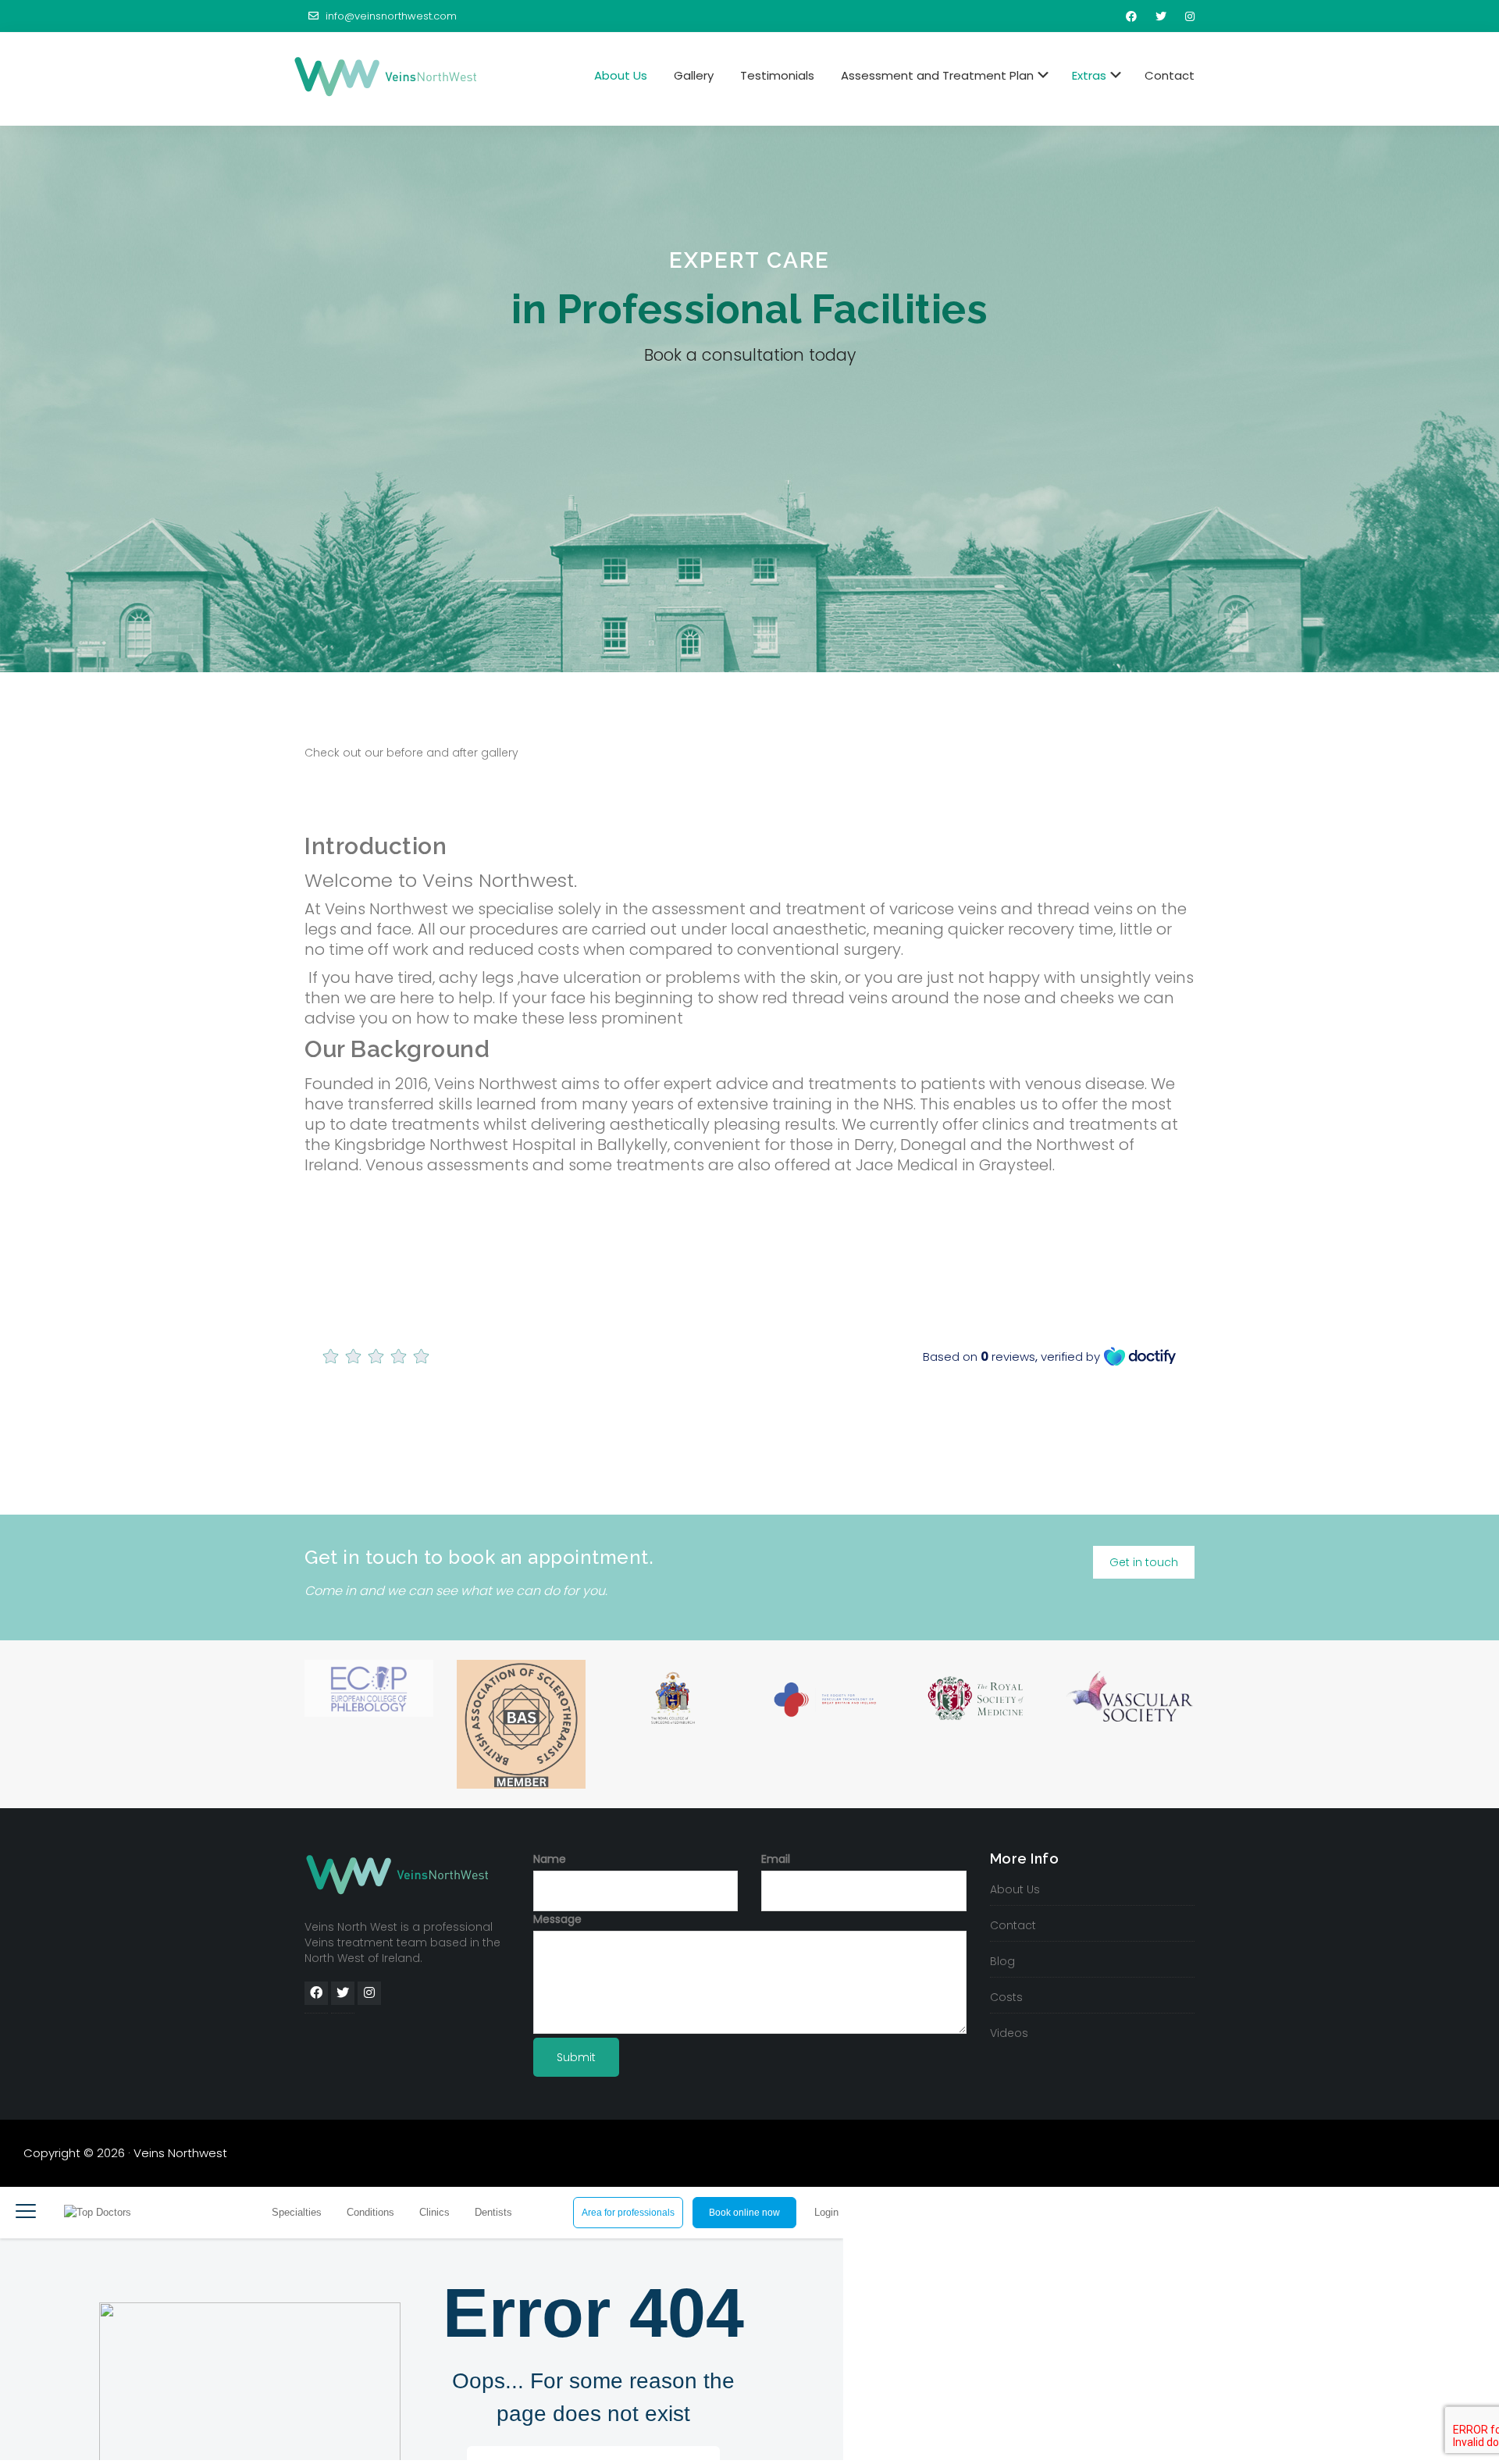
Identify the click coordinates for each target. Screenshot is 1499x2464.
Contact (1013, 1925)
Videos (1009, 2033)
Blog (1002, 1961)
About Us (1015, 1889)
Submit (576, 2057)
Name (550, 1859)
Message (557, 1919)
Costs (1006, 1997)
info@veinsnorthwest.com (390, 16)
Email (776, 1859)
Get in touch (1144, 1562)
